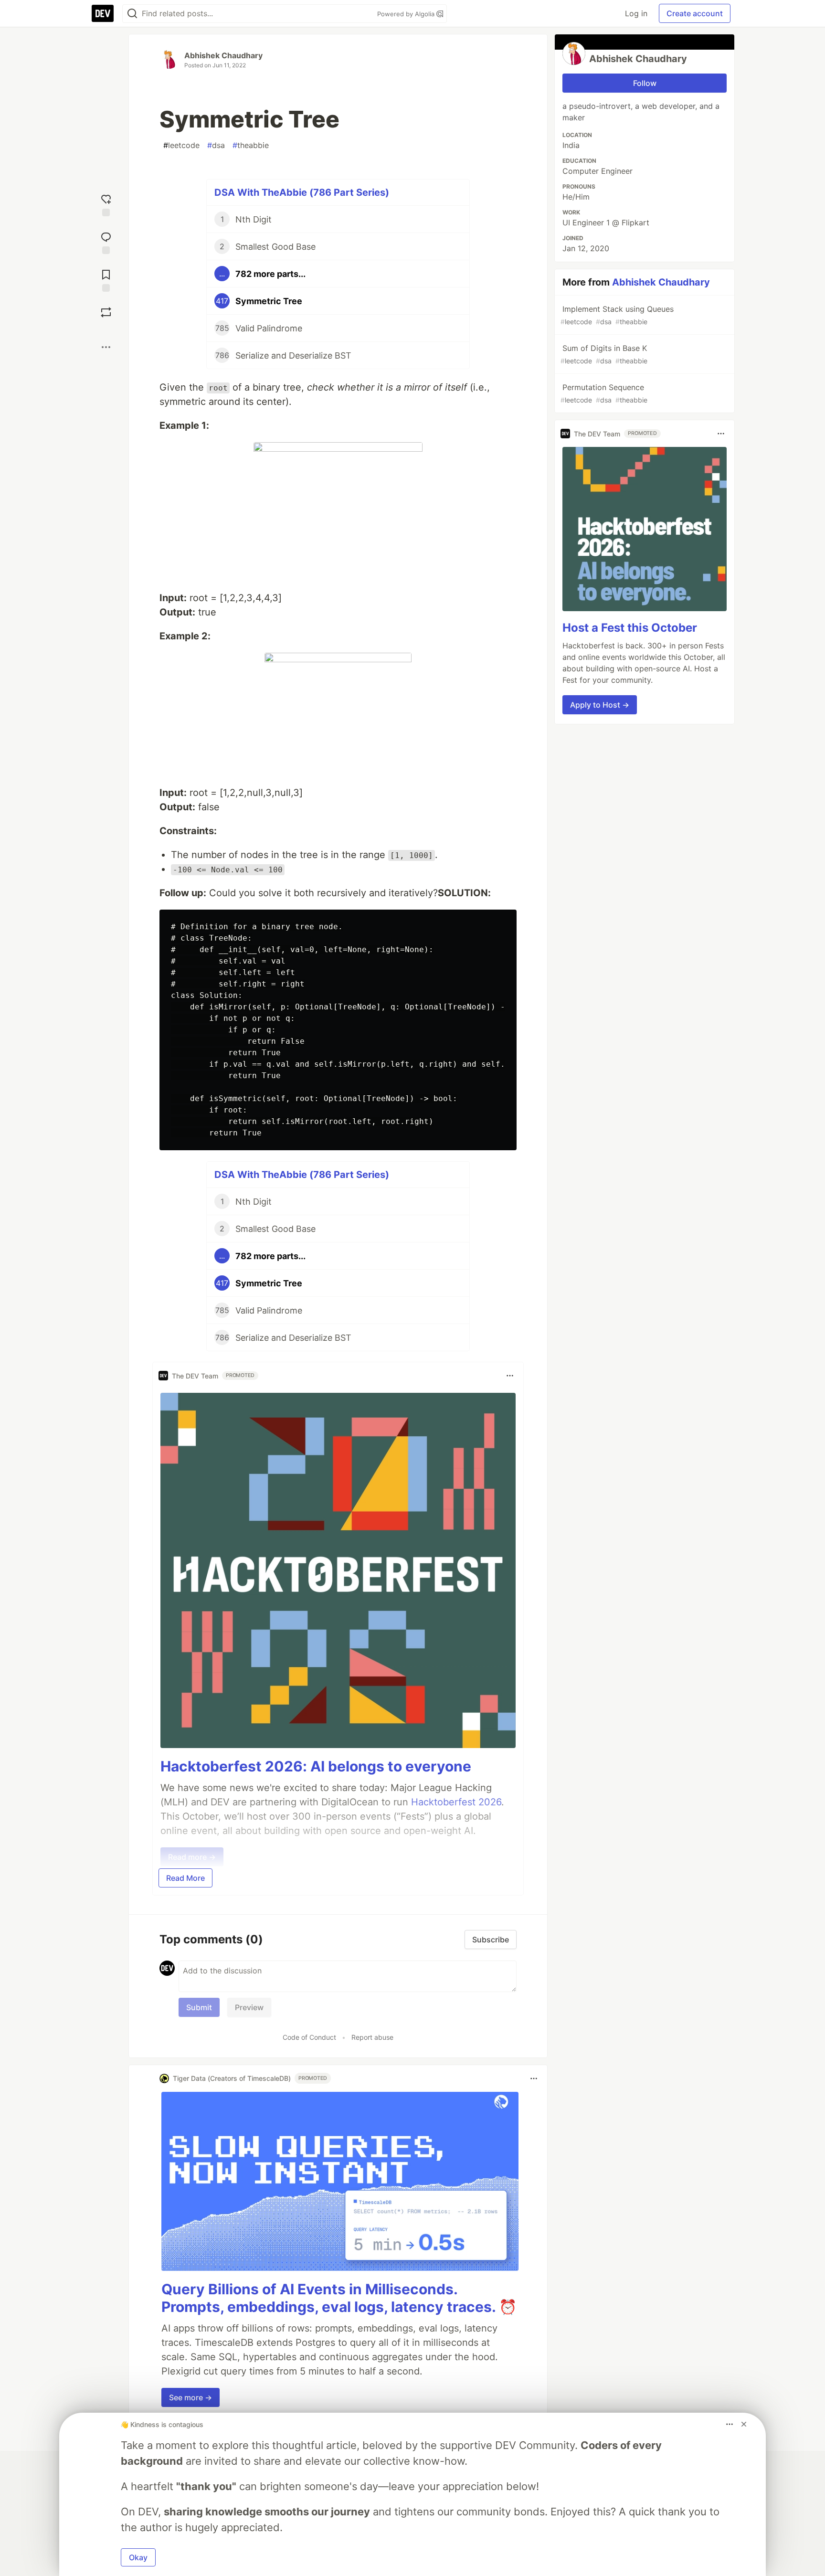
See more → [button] (190, 2397)
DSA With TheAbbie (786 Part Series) (302, 192)
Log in (636, 13)
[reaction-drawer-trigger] (106, 204)
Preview (249, 2007)
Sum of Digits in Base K (604, 354)
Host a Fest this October (630, 628)
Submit (199, 2007)
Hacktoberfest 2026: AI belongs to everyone (316, 1766)
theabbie (251, 145)
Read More (185, 1878)
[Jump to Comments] (106, 242)
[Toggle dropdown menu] (510, 1376)
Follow (645, 83)
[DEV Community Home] (103, 13)
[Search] (132, 14)
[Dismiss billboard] (744, 2424)
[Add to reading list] (106, 280)
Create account (695, 13)
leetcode (181, 145)
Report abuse (372, 2037)
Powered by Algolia (407, 14)
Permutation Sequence (604, 393)
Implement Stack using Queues (617, 315)
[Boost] (106, 312)
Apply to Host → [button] (600, 705)
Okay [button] (138, 2557)
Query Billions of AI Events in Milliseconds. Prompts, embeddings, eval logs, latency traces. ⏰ (339, 2298)
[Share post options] (106, 347)
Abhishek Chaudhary (223, 55)
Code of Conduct (309, 2037)
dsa (216, 145)
